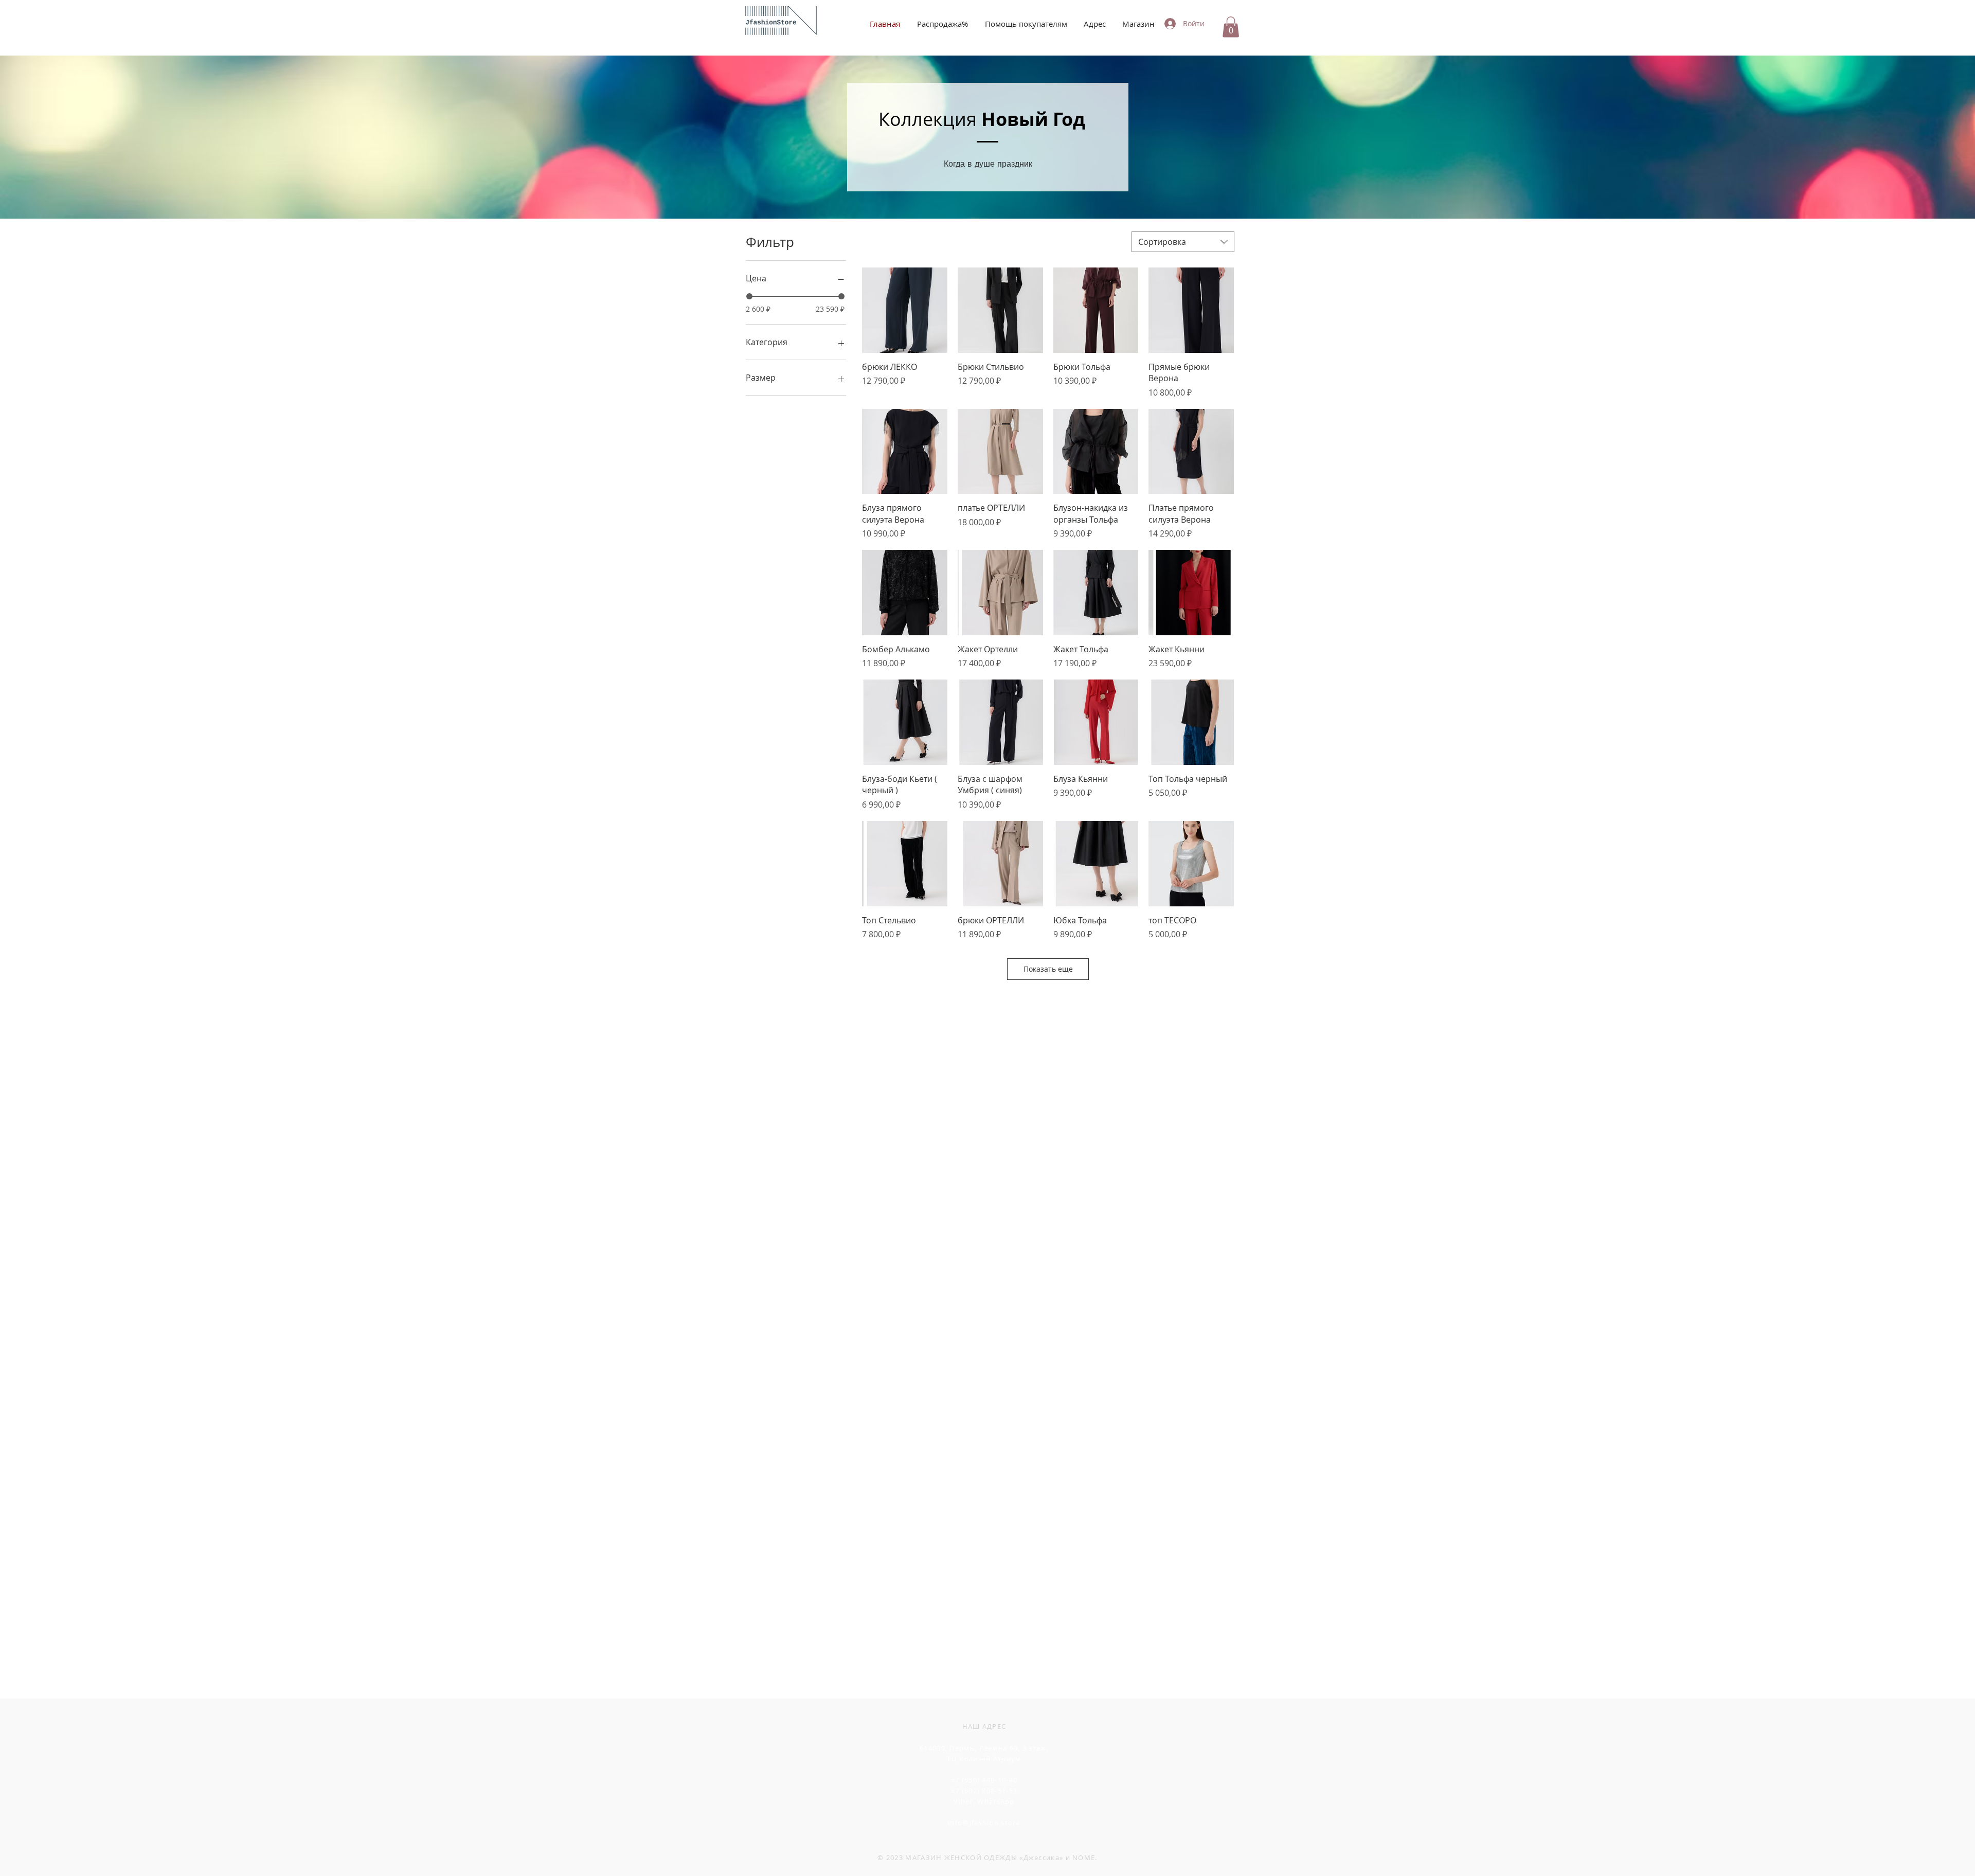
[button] (1231, 27)
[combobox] (1183, 242)
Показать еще (1048, 969)
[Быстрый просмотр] (905, 310)
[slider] (749, 296)
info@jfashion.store (984, 1823)
